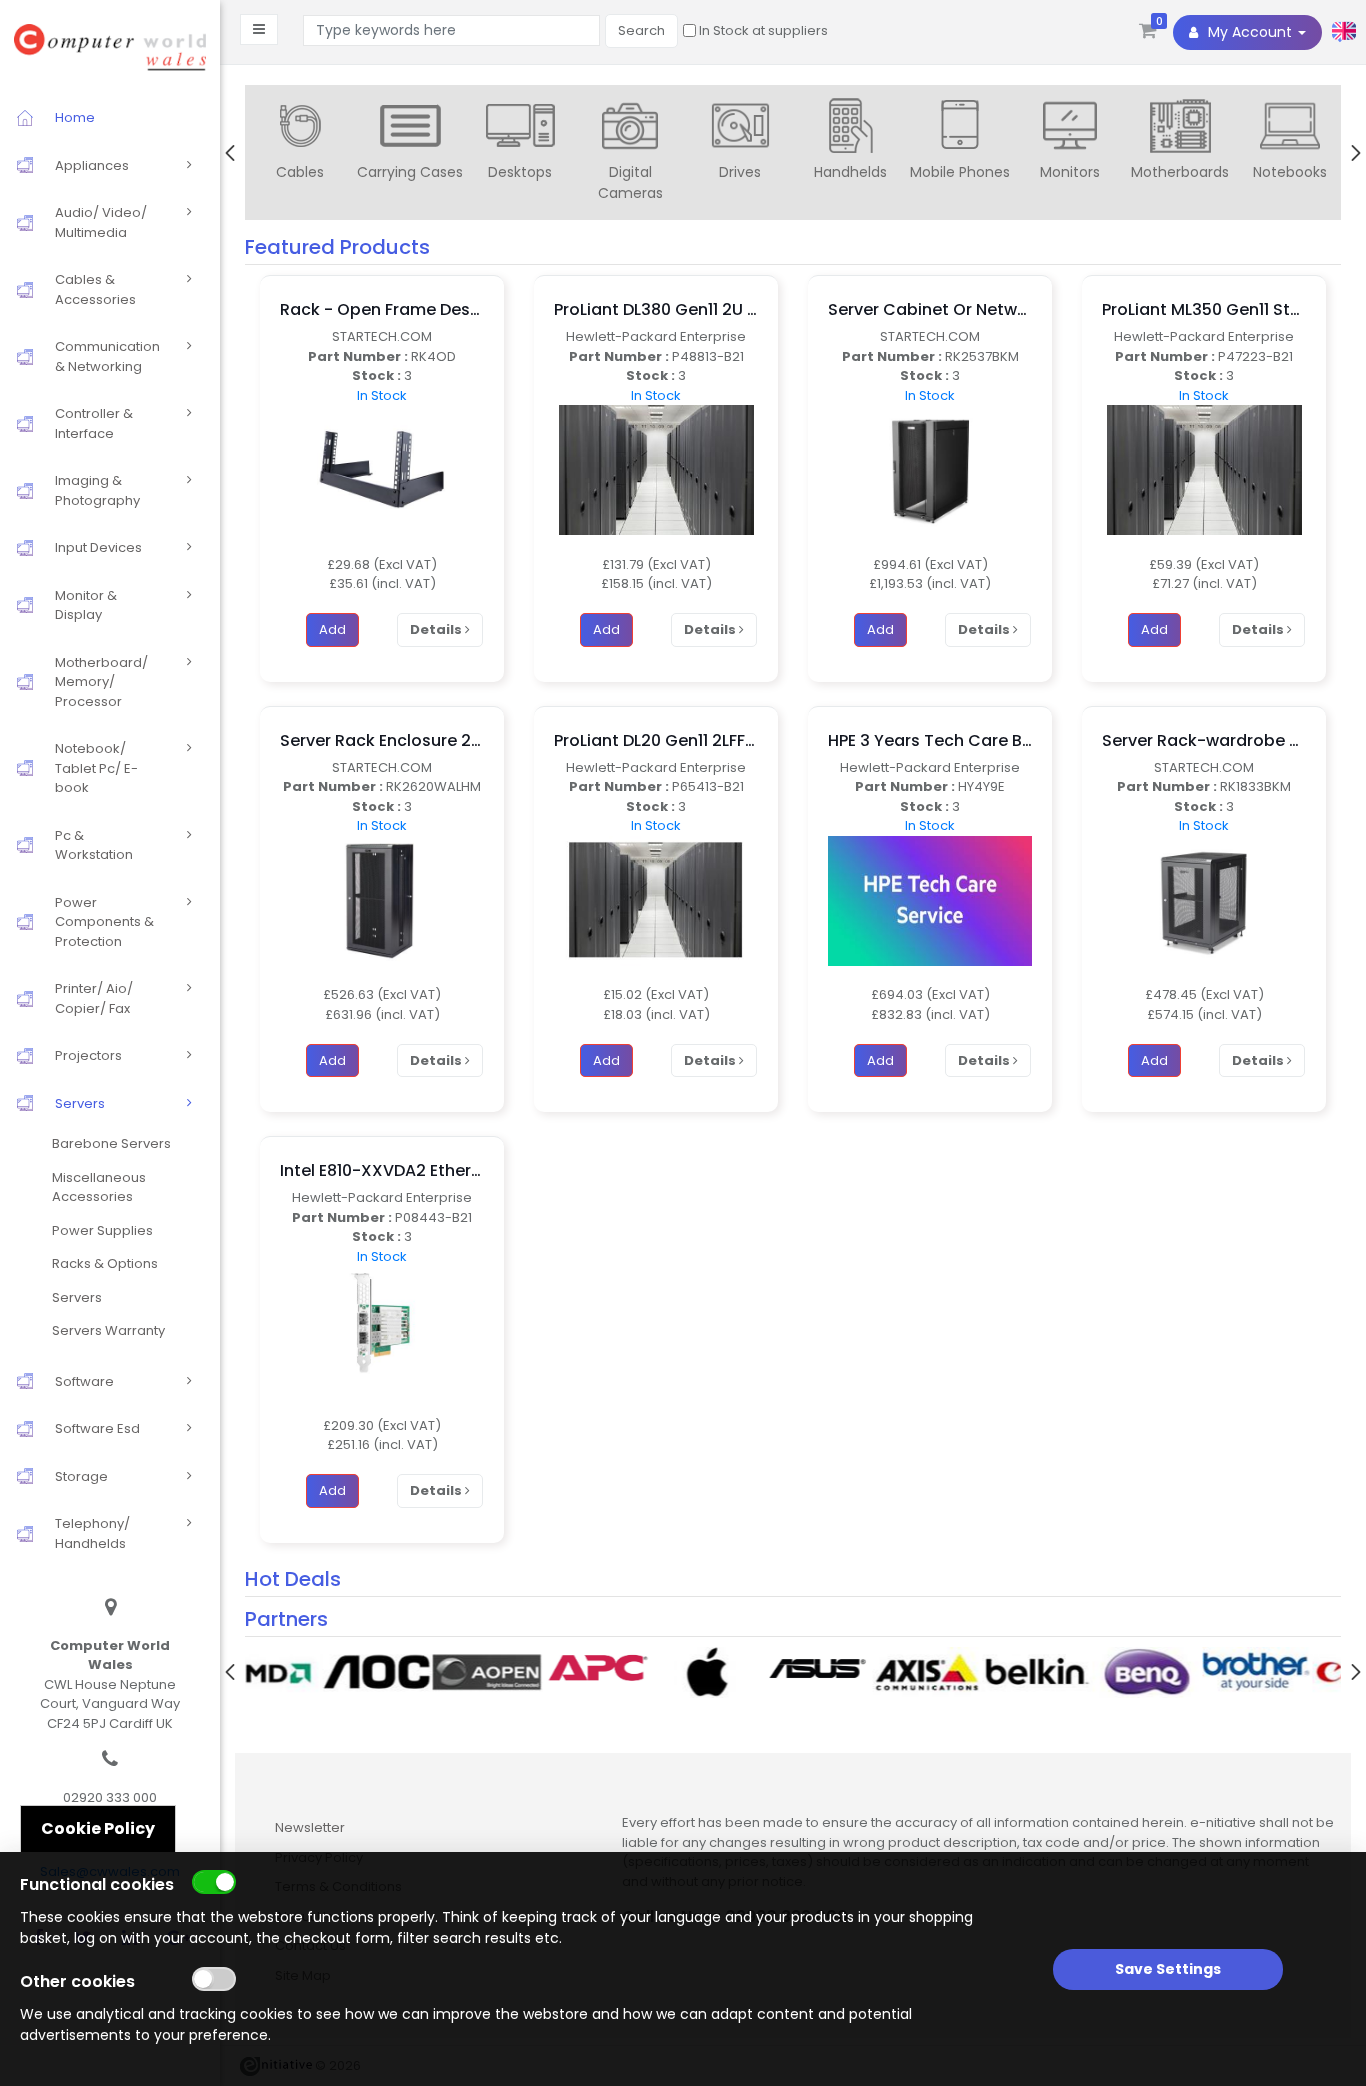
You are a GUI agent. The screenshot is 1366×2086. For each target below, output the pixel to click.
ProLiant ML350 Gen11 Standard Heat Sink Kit (1204, 309)
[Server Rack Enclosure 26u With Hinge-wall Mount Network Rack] (382, 899)
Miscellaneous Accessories (99, 1187)
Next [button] (1356, 153)
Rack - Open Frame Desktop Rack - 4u (382, 309)
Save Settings (1168, 1969)
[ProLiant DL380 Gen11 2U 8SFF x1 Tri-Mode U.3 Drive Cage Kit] (656, 469)
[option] (300, 144)
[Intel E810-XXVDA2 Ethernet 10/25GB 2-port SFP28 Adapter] (382, 1330)
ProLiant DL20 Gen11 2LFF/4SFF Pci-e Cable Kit (656, 740)
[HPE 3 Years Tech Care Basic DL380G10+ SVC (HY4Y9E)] (930, 899)
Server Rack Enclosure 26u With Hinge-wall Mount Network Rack (382, 740)
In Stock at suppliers (762, 30)
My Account (1250, 32)
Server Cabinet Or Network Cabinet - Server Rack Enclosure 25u (930, 309)
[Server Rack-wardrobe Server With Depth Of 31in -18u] (1204, 899)
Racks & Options (105, 1263)
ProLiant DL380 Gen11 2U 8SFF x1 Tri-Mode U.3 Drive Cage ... (656, 309)
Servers (77, 1297)
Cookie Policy (98, 1828)
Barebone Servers (111, 1143)
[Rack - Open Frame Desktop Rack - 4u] (382, 469)
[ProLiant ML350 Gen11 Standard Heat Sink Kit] (1204, 469)
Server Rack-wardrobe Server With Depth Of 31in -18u (1204, 740)
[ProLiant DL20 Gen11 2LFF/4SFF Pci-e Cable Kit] (656, 899)
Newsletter (310, 1827)
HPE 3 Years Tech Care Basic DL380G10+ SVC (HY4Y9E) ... (930, 740)
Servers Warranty (108, 1330)
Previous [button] (230, 153)
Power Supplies (102, 1230)
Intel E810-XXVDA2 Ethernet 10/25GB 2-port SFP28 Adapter (382, 1170)
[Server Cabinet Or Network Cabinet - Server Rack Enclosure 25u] (930, 469)
